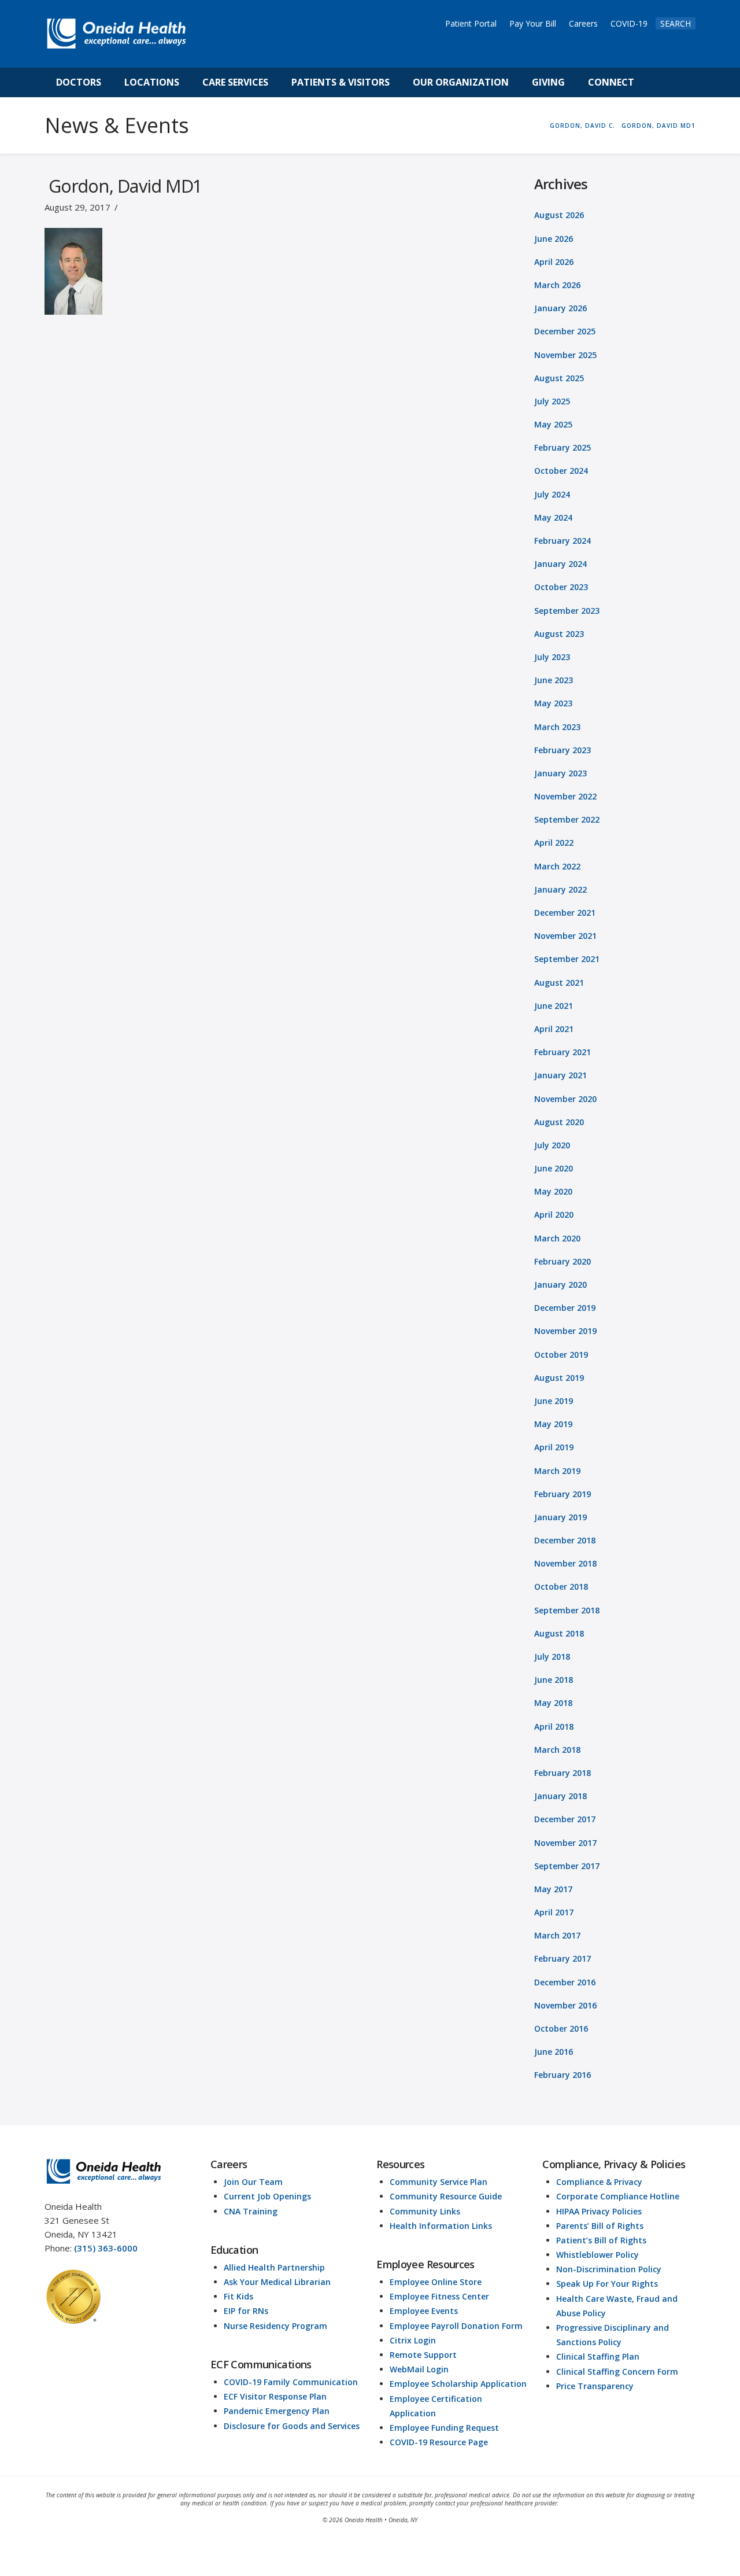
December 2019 (565, 1308)
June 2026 (554, 239)
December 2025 (565, 331)
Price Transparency (595, 2386)
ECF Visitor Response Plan (275, 2396)
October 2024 (561, 471)
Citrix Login (413, 2340)
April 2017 (554, 1912)
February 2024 (563, 541)
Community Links (425, 2211)
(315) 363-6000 (106, 2248)
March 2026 (557, 285)
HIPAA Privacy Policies (599, 2211)
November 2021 (565, 936)
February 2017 (563, 1958)
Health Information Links (441, 2226)
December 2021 (565, 913)
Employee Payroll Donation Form (456, 2326)
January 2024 (560, 564)
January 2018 (560, 1796)
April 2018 (554, 1726)
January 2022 (560, 889)
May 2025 (553, 424)
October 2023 (561, 587)
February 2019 (563, 1494)
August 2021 (559, 983)
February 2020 (563, 1261)
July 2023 (552, 657)
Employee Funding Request (444, 2428)
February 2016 (563, 2075)
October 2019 (561, 1355)
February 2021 (563, 1052)
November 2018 (565, 1563)
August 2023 (559, 634)
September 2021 (567, 959)
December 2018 (565, 1540)
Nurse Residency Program (275, 2326)
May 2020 (553, 1191)
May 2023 (553, 703)
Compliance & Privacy (599, 2182)
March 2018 (557, 1750)
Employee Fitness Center (439, 2296)
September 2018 (567, 1610)
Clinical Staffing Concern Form (617, 2372)
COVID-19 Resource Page (439, 2442)
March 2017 (557, 1935)
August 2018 (559, 1633)
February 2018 (563, 1773)
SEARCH (676, 23)
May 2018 (553, 1703)
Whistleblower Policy (597, 2255)
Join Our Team (253, 2182)
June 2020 (554, 1168)
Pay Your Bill (533, 23)
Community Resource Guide (446, 2196)
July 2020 (552, 1145)
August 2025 (559, 378)
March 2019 (557, 1471)
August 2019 (559, 1378)
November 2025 (565, 355)
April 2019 (554, 1447)
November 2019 (565, 1331)
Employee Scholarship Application (458, 2384)
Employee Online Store (436, 2282)
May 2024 (553, 517)
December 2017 (565, 1819)
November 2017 (565, 1843)
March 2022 (557, 866)
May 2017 (553, 1889)
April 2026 (554, 262)
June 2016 (554, 2052)
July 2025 (552, 401)
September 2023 (567, 611)
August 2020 (559, 1122)
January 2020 (560, 1285)
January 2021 (560, 1075)
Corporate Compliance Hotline (618, 2196)
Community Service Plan (439, 2182)
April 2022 (554, 843)
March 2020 (557, 1238)
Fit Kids (238, 2296)
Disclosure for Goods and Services (292, 2426)
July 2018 (552, 1656)
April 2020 (554, 1215)
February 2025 (563, 447)
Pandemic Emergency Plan (277, 2411)
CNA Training (251, 2211)
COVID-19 (629, 23)
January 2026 (560, 308)
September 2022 (567, 819)
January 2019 (560, 1517)
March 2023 (557, 727)
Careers (583, 23)
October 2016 (561, 2028)
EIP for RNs (246, 2311)
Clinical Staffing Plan (598, 2356)
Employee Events (424, 2311)
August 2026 (559, 215)
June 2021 (554, 1006)
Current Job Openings (267, 2196)
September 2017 (567, 1866)
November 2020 (565, 1099)
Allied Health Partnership (274, 2267)
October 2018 (561, 1586)
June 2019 (554, 1401)
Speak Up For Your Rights (607, 2284)
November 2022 (565, 796)
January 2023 (560, 773)
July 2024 (552, 494)
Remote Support (423, 2355)
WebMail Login (419, 2369)
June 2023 (554, 680)
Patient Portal (471, 23)
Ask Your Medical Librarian (277, 2282)
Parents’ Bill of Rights (600, 2226)
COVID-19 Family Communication (291, 2382)
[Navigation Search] (658, 82)
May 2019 (553, 1424)
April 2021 (554, 1029)
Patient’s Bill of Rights (601, 2240)
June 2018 (554, 1680)
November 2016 (565, 2005)
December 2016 (565, 1982)
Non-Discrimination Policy (609, 2269)
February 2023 (563, 750)
